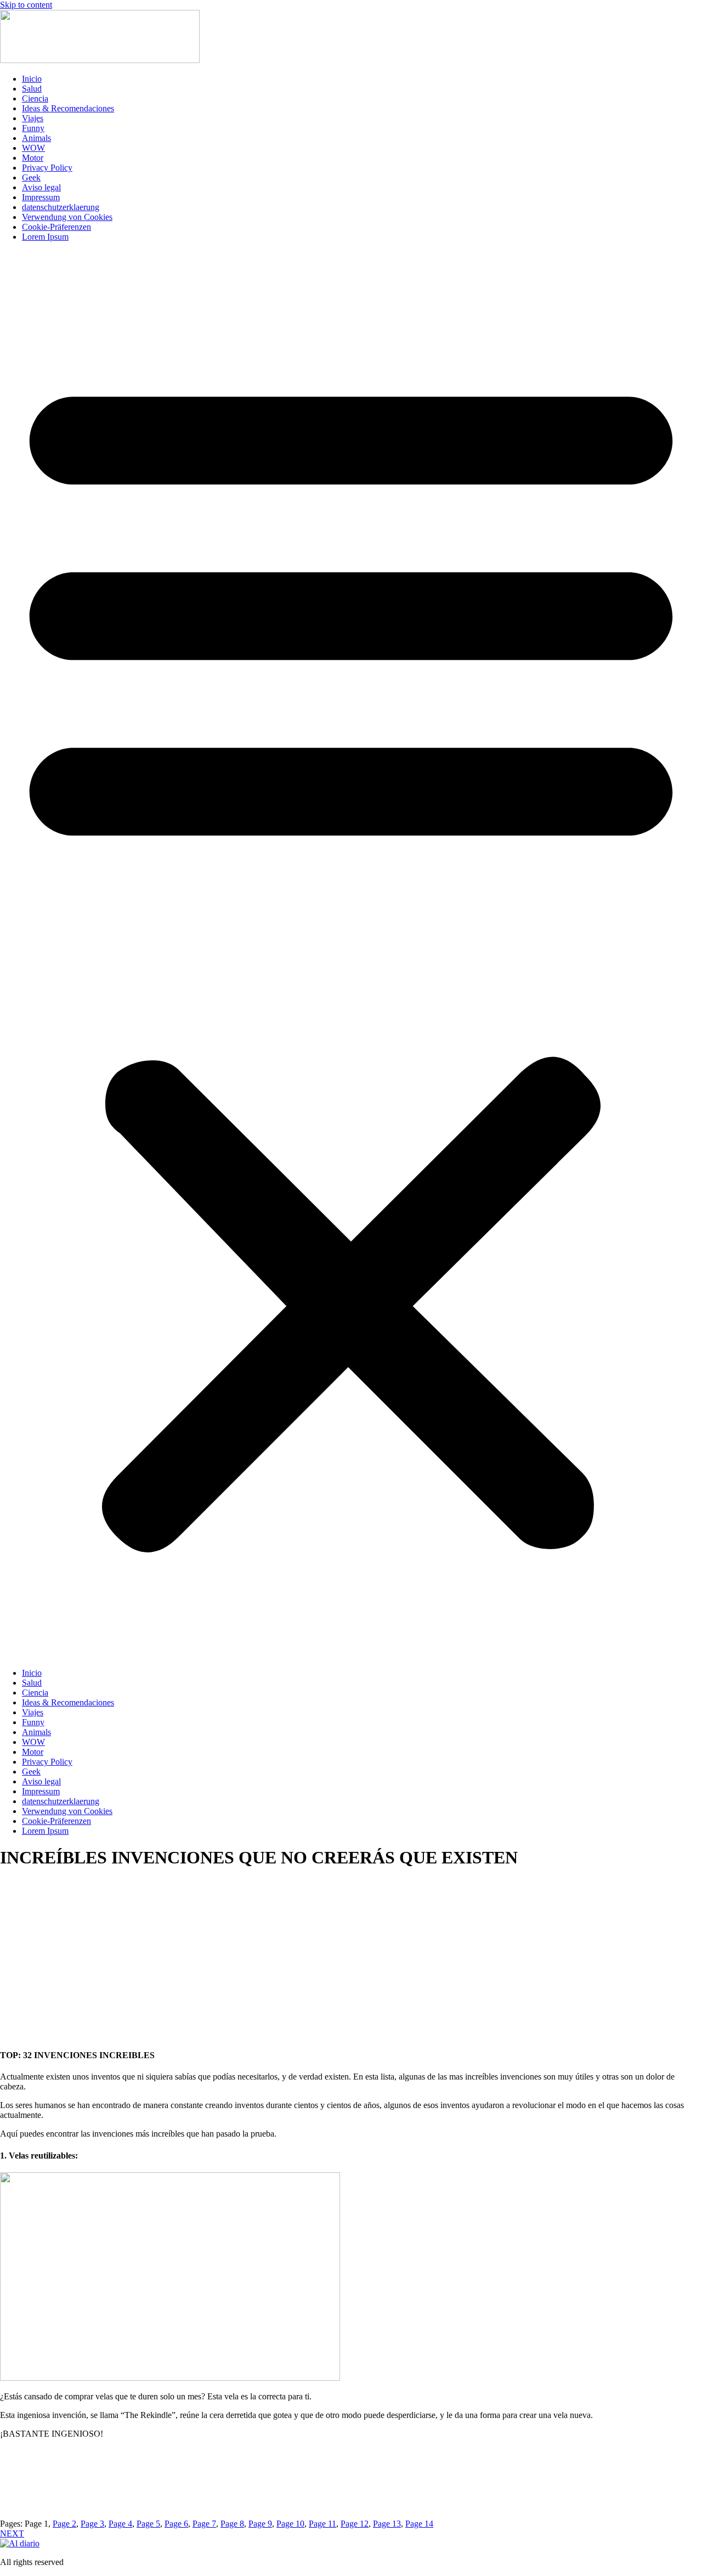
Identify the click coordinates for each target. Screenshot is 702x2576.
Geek (31, 177)
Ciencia (35, 98)
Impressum (41, 197)
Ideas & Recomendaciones (68, 108)
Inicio (32, 79)
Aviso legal (41, 187)
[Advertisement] (351, 1968)
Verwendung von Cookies (67, 217)
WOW (33, 148)
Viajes (33, 118)
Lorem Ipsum (45, 237)
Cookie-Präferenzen (56, 227)
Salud (32, 89)
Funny (33, 128)
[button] (351, 955)
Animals (36, 138)
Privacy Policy (47, 168)
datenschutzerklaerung (61, 207)
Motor (33, 158)
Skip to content (26, 5)
